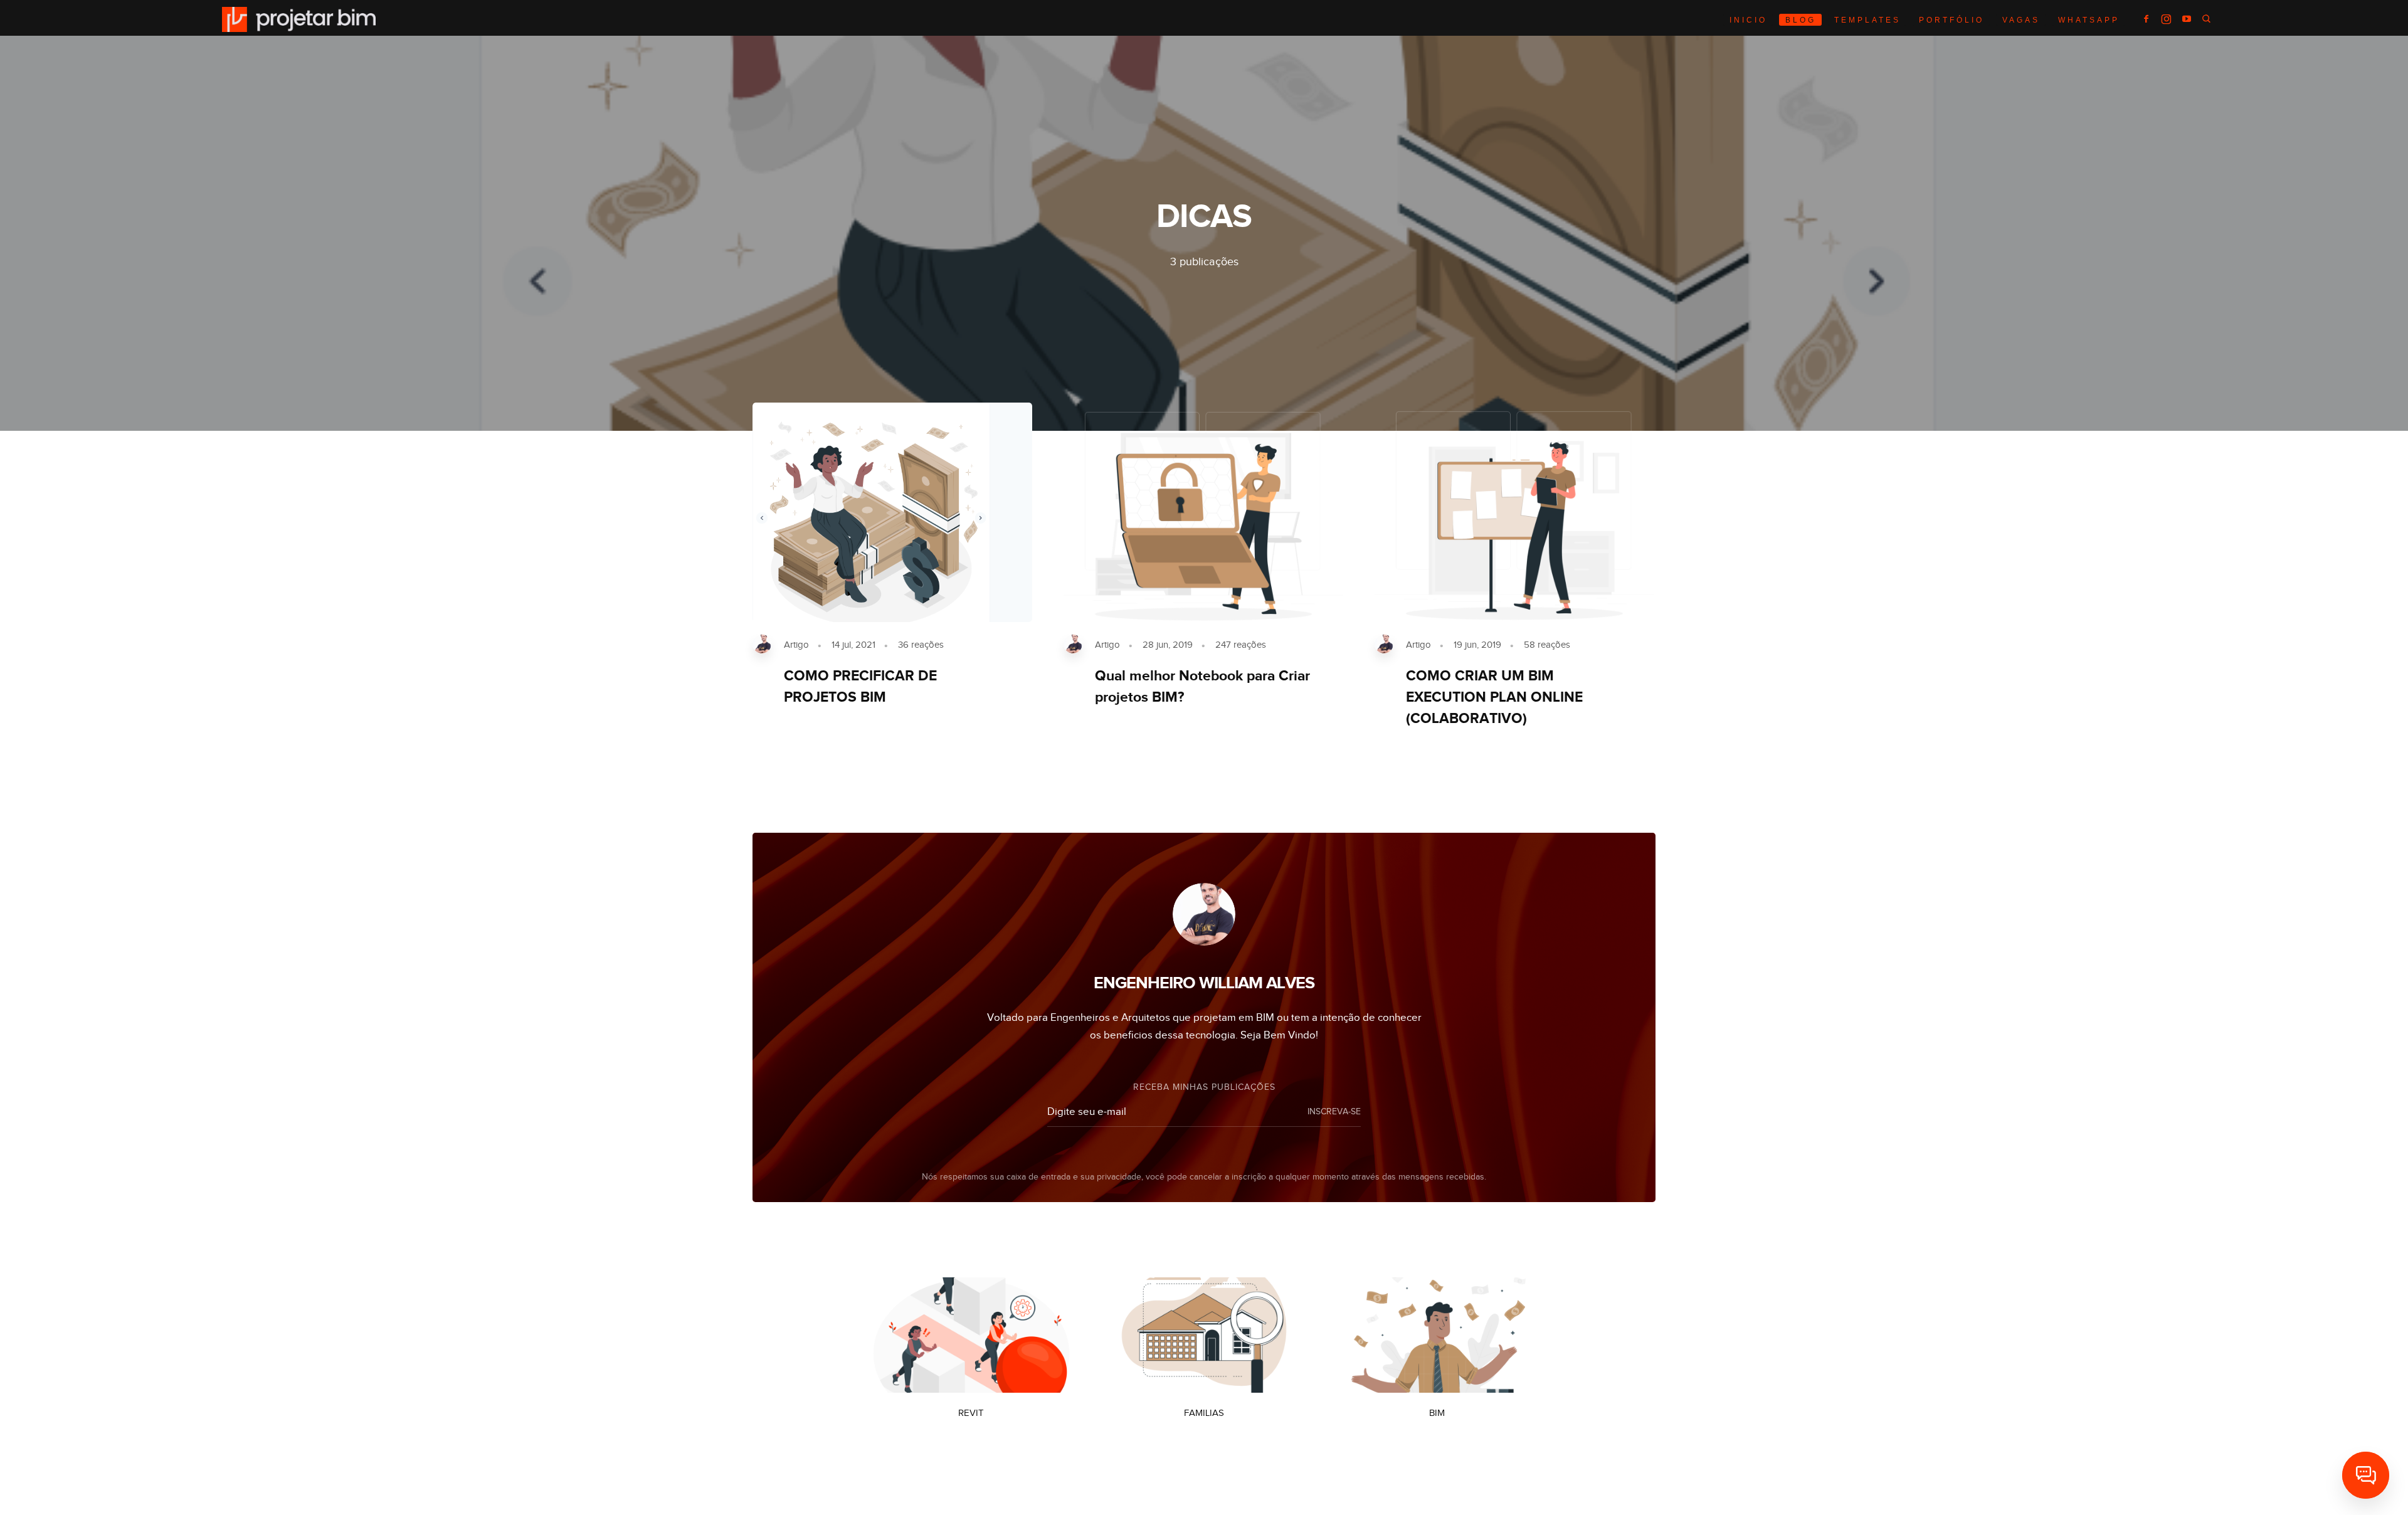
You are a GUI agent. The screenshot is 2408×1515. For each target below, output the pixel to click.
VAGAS (2021, 20)
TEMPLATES (1867, 20)
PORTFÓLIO (1951, 20)
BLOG (1801, 20)
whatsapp (2089, 20)
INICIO (1748, 20)
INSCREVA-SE (1334, 1112)
